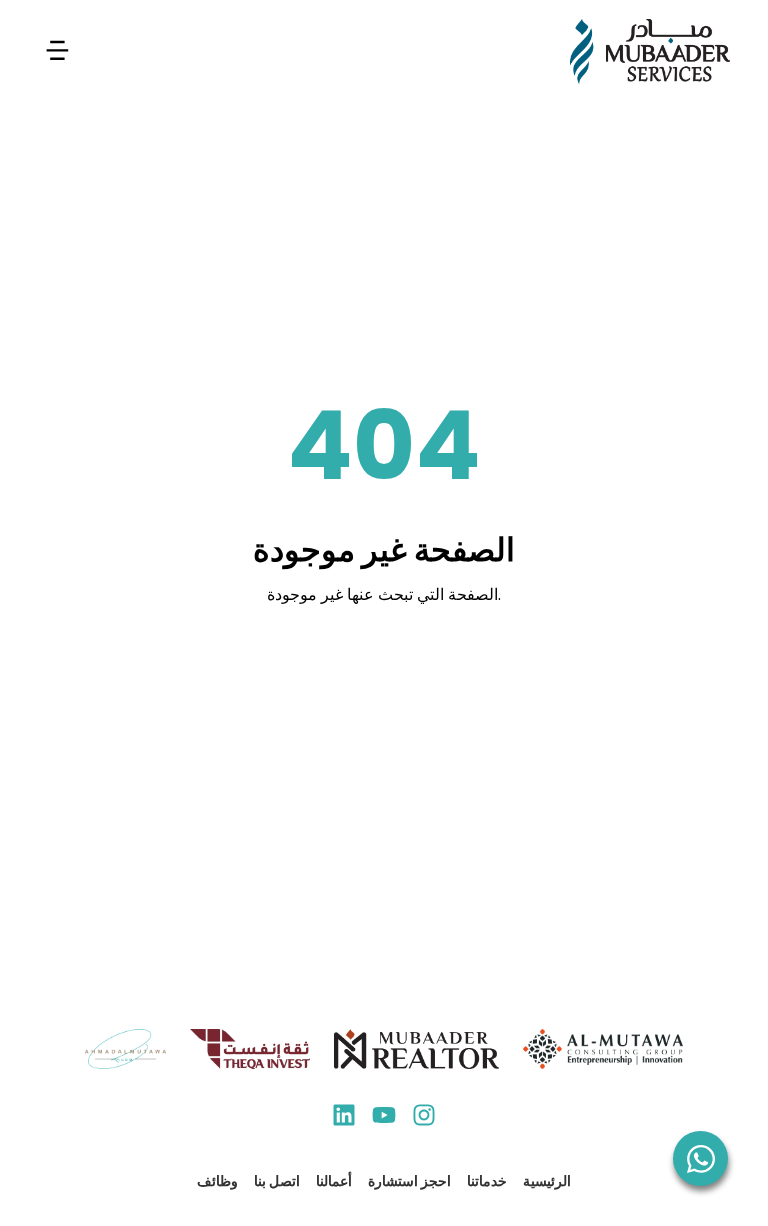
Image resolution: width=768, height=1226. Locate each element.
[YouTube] (384, 1118)
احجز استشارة (409, 1181)
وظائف (217, 1181)
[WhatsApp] (700, 1158)
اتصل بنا (277, 1181)
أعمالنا (334, 1181)
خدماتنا (487, 1181)
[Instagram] (424, 1118)
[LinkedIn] (344, 1118)
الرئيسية (547, 1181)
